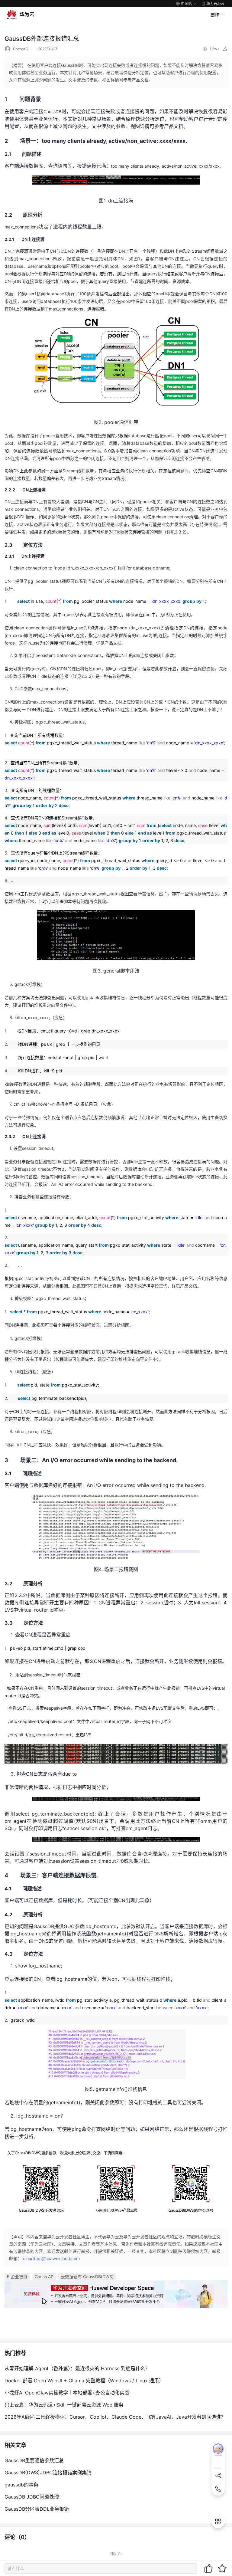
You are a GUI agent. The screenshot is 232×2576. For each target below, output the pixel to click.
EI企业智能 (17, 2277)
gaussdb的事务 (21, 2485)
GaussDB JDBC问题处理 (32, 2497)
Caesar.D (21, 49)
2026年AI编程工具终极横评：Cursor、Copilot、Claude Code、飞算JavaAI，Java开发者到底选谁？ (115, 2417)
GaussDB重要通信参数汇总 (34, 2460)
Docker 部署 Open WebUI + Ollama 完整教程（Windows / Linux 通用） (84, 2381)
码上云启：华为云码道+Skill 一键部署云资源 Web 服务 (64, 2405)
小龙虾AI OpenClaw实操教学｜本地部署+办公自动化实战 (67, 2393)
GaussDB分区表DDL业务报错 (37, 2509)
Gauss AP (44, 2277)
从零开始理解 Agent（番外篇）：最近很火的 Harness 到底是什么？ (77, 2368)
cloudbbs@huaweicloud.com (51, 2258)
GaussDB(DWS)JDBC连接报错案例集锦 (48, 2473)
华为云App (215, 4)
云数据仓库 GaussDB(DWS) (87, 2277)
